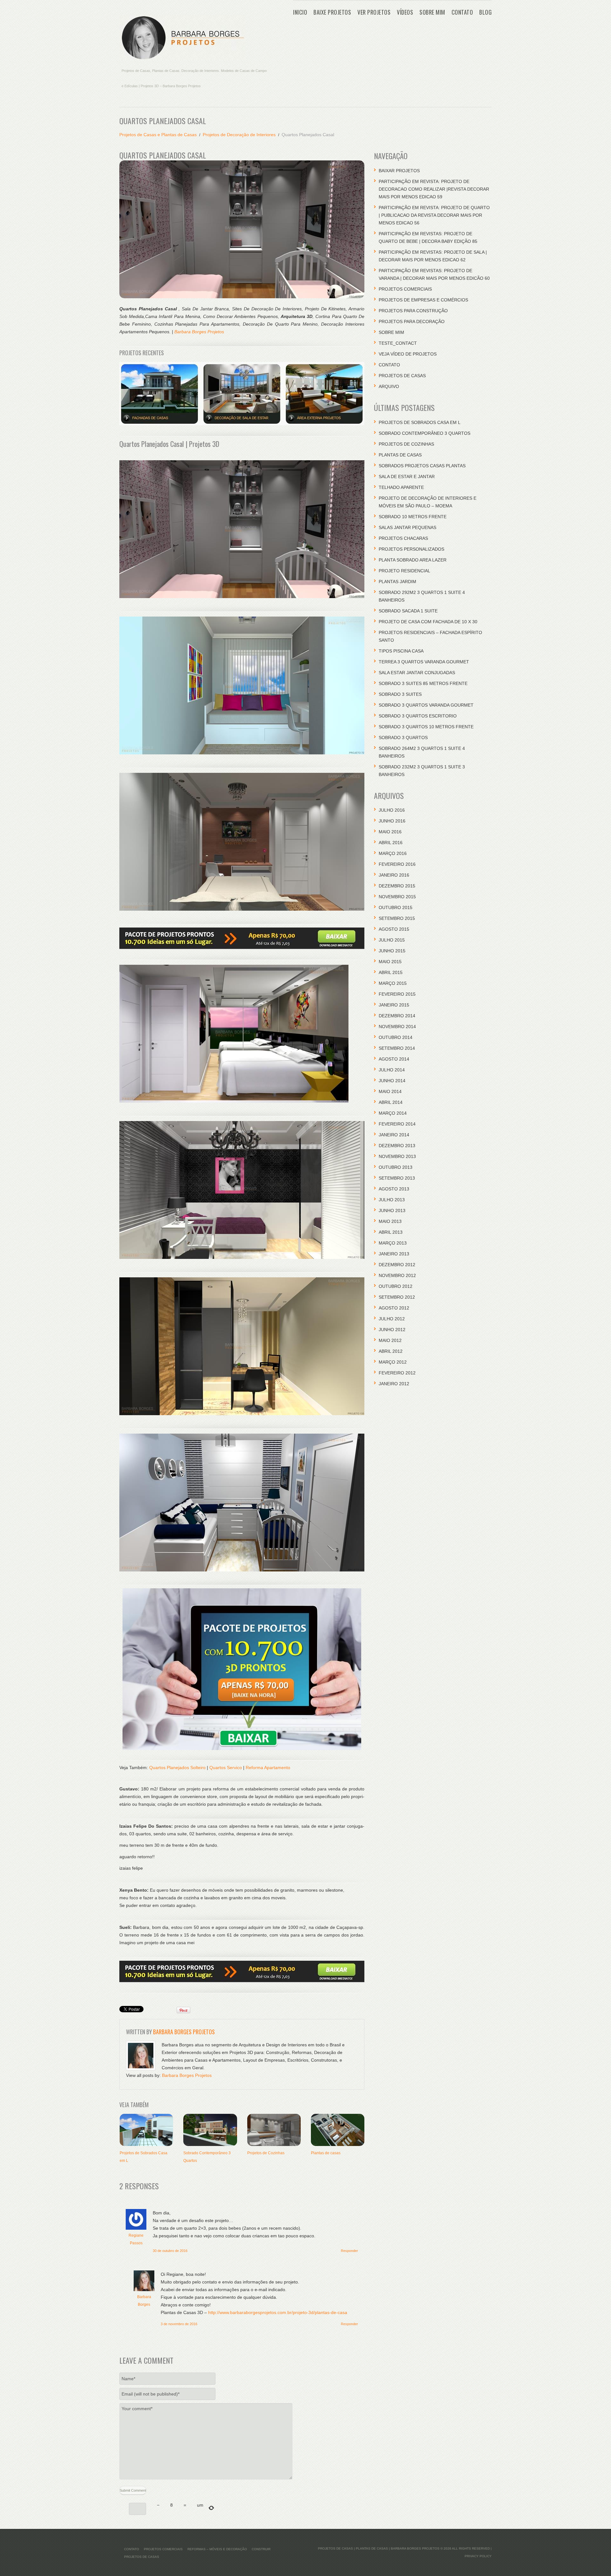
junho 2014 (392, 1081)
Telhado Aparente (401, 487)
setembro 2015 (397, 918)
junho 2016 (392, 821)
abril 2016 (391, 843)
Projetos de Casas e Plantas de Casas (158, 135)
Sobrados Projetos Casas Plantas (422, 466)
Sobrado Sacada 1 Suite (408, 611)
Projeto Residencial (404, 571)
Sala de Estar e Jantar (407, 476)
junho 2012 (392, 1330)
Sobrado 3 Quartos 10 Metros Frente (426, 727)
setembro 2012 (397, 1297)
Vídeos (405, 12)
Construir (261, 2549)
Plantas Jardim (397, 582)
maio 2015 (390, 962)
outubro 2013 (396, 1167)
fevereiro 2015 (397, 994)
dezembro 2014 (397, 1016)
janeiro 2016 (394, 875)
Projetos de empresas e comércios (423, 300)
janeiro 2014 (394, 1135)
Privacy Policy (478, 2556)
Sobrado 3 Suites (400, 694)
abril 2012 (391, 1351)
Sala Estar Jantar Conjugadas (417, 673)
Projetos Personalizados (411, 549)
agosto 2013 (394, 1189)
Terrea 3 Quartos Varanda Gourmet (424, 662)
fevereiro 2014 (397, 1124)
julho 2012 (392, 1319)
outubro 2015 (396, 907)
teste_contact (398, 343)
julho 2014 (392, 1070)
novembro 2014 (397, 1027)
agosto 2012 (394, 1308)
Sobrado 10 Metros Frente (413, 517)
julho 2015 (392, 940)
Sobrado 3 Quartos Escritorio (418, 716)
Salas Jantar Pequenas (407, 527)
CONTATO (462, 12)
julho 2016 (392, 810)
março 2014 (393, 1113)
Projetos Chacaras (403, 538)
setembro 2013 (397, 1178)
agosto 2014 (394, 1059)
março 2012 (393, 1362)
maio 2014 (390, 1091)
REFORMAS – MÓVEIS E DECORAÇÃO (217, 2549)
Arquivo (389, 386)
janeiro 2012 (394, 1384)
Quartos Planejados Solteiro (177, 1768)
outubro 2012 (396, 1286)
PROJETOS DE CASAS (402, 376)
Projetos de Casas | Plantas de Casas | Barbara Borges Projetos (379, 2548)
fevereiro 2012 (397, 1373)
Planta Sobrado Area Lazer (413, 560)
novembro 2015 (397, 897)
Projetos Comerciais (405, 289)
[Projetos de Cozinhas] (274, 2130)
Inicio (300, 12)
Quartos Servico (226, 1768)
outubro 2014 (396, 1037)
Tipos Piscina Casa (401, 651)
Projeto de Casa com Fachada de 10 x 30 (428, 622)
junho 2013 (392, 1210)
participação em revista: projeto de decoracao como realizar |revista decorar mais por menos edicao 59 (434, 189)
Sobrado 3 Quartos (403, 738)
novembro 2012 (397, 1275)
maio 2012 (390, 1340)
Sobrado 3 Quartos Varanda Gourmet (426, 705)
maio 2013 (390, 1221)
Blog (485, 12)
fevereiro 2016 (397, 864)
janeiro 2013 (394, 1254)
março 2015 (393, 983)
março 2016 (393, 853)
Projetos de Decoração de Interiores (239, 135)
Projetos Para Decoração (412, 321)
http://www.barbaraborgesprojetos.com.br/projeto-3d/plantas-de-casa (278, 2312)
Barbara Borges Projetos (199, 332)
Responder (349, 2251)
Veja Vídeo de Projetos (408, 354)
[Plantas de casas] (338, 2130)
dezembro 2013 (397, 1146)
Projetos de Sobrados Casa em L (420, 422)
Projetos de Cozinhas (266, 2153)
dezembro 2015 (397, 886)
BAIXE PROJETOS (332, 12)
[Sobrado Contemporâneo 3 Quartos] (210, 2130)
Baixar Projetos (399, 171)
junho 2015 (392, 951)
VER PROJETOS (374, 12)
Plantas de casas (326, 2153)
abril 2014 (391, 1102)
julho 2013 (392, 1200)
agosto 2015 (394, 929)
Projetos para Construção (413, 311)
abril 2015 (391, 972)
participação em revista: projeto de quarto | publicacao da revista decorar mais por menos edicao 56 (434, 215)
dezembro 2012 (397, 1265)
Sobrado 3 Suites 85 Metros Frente (423, 683)
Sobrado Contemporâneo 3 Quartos (425, 433)
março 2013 (393, 1243)
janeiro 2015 (394, 1005)
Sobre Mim (432, 12)
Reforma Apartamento (268, 1768)
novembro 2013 (397, 1156)
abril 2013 (391, 1232)
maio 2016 (390, 832)
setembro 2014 (397, 1048)
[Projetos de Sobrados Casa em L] (146, 2130)
